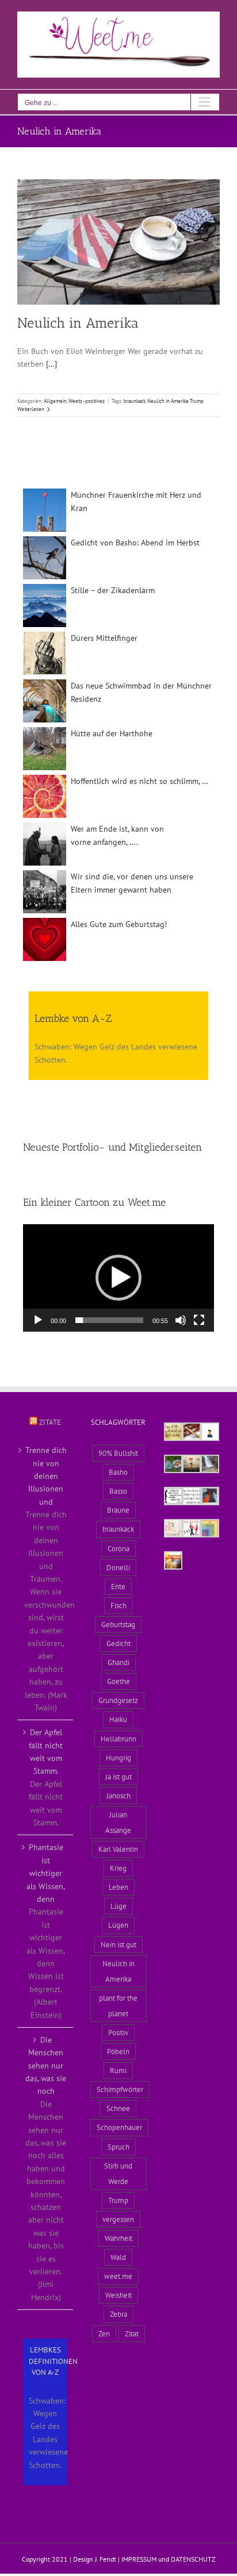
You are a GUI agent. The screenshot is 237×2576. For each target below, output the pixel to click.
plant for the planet (118, 2006)
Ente (118, 1586)
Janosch (118, 1795)
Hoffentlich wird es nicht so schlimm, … (139, 781)
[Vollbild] (199, 1320)
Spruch (118, 2147)
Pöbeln (118, 2051)
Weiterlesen (31, 409)
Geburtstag (118, 1624)
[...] (51, 364)
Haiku (118, 1719)
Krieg (118, 1868)
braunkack (135, 401)
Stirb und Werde (118, 2173)
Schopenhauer (119, 2127)
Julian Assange (118, 1822)
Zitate (50, 1422)
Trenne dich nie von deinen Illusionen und (46, 1476)
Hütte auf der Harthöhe (112, 733)
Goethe (118, 1681)
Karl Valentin (118, 1849)
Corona (118, 1548)
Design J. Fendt (95, 2559)
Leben (118, 1887)
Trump (197, 401)
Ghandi (118, 1662)
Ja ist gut (118, 1777)
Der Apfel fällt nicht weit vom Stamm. (46, 1752)
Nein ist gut (118, 1944)
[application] (118, 1278)
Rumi (118, 2070)
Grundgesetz (118, 1700)
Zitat (132, 2333)
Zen (104, 2333)
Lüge (118, 1906)
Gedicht (118, 1643)
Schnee (118, 2108)
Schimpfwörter (120, 2089)
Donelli (118, 1567)
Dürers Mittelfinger (104, 638)
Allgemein (55, 401)
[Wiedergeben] (38, 1320)
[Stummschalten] (181, 1320)
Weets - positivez (87, 401)
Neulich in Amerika (78, 323)
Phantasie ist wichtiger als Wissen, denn (46, 1873)
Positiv (118, 2032)
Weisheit (118, 2295)
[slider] (109, 1320)
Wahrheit (118, 2238)
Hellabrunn (118, 1739)
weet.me (118, 2276)
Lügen (118, 1925)
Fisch (118, 1605)
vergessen (118, 2219)
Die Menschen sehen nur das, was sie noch (46, 2066)
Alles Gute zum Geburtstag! (119, 924)
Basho (118, 1472)
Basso (118, 1491)
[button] (118, 1278)
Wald (118, 2257)
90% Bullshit (118, 1453)
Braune (118, 1510)
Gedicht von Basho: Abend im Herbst (135, 543)
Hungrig (118, 1758)
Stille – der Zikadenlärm (113, 590)
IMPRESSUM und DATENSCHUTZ (169, 2559)
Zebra (118, 2314)
